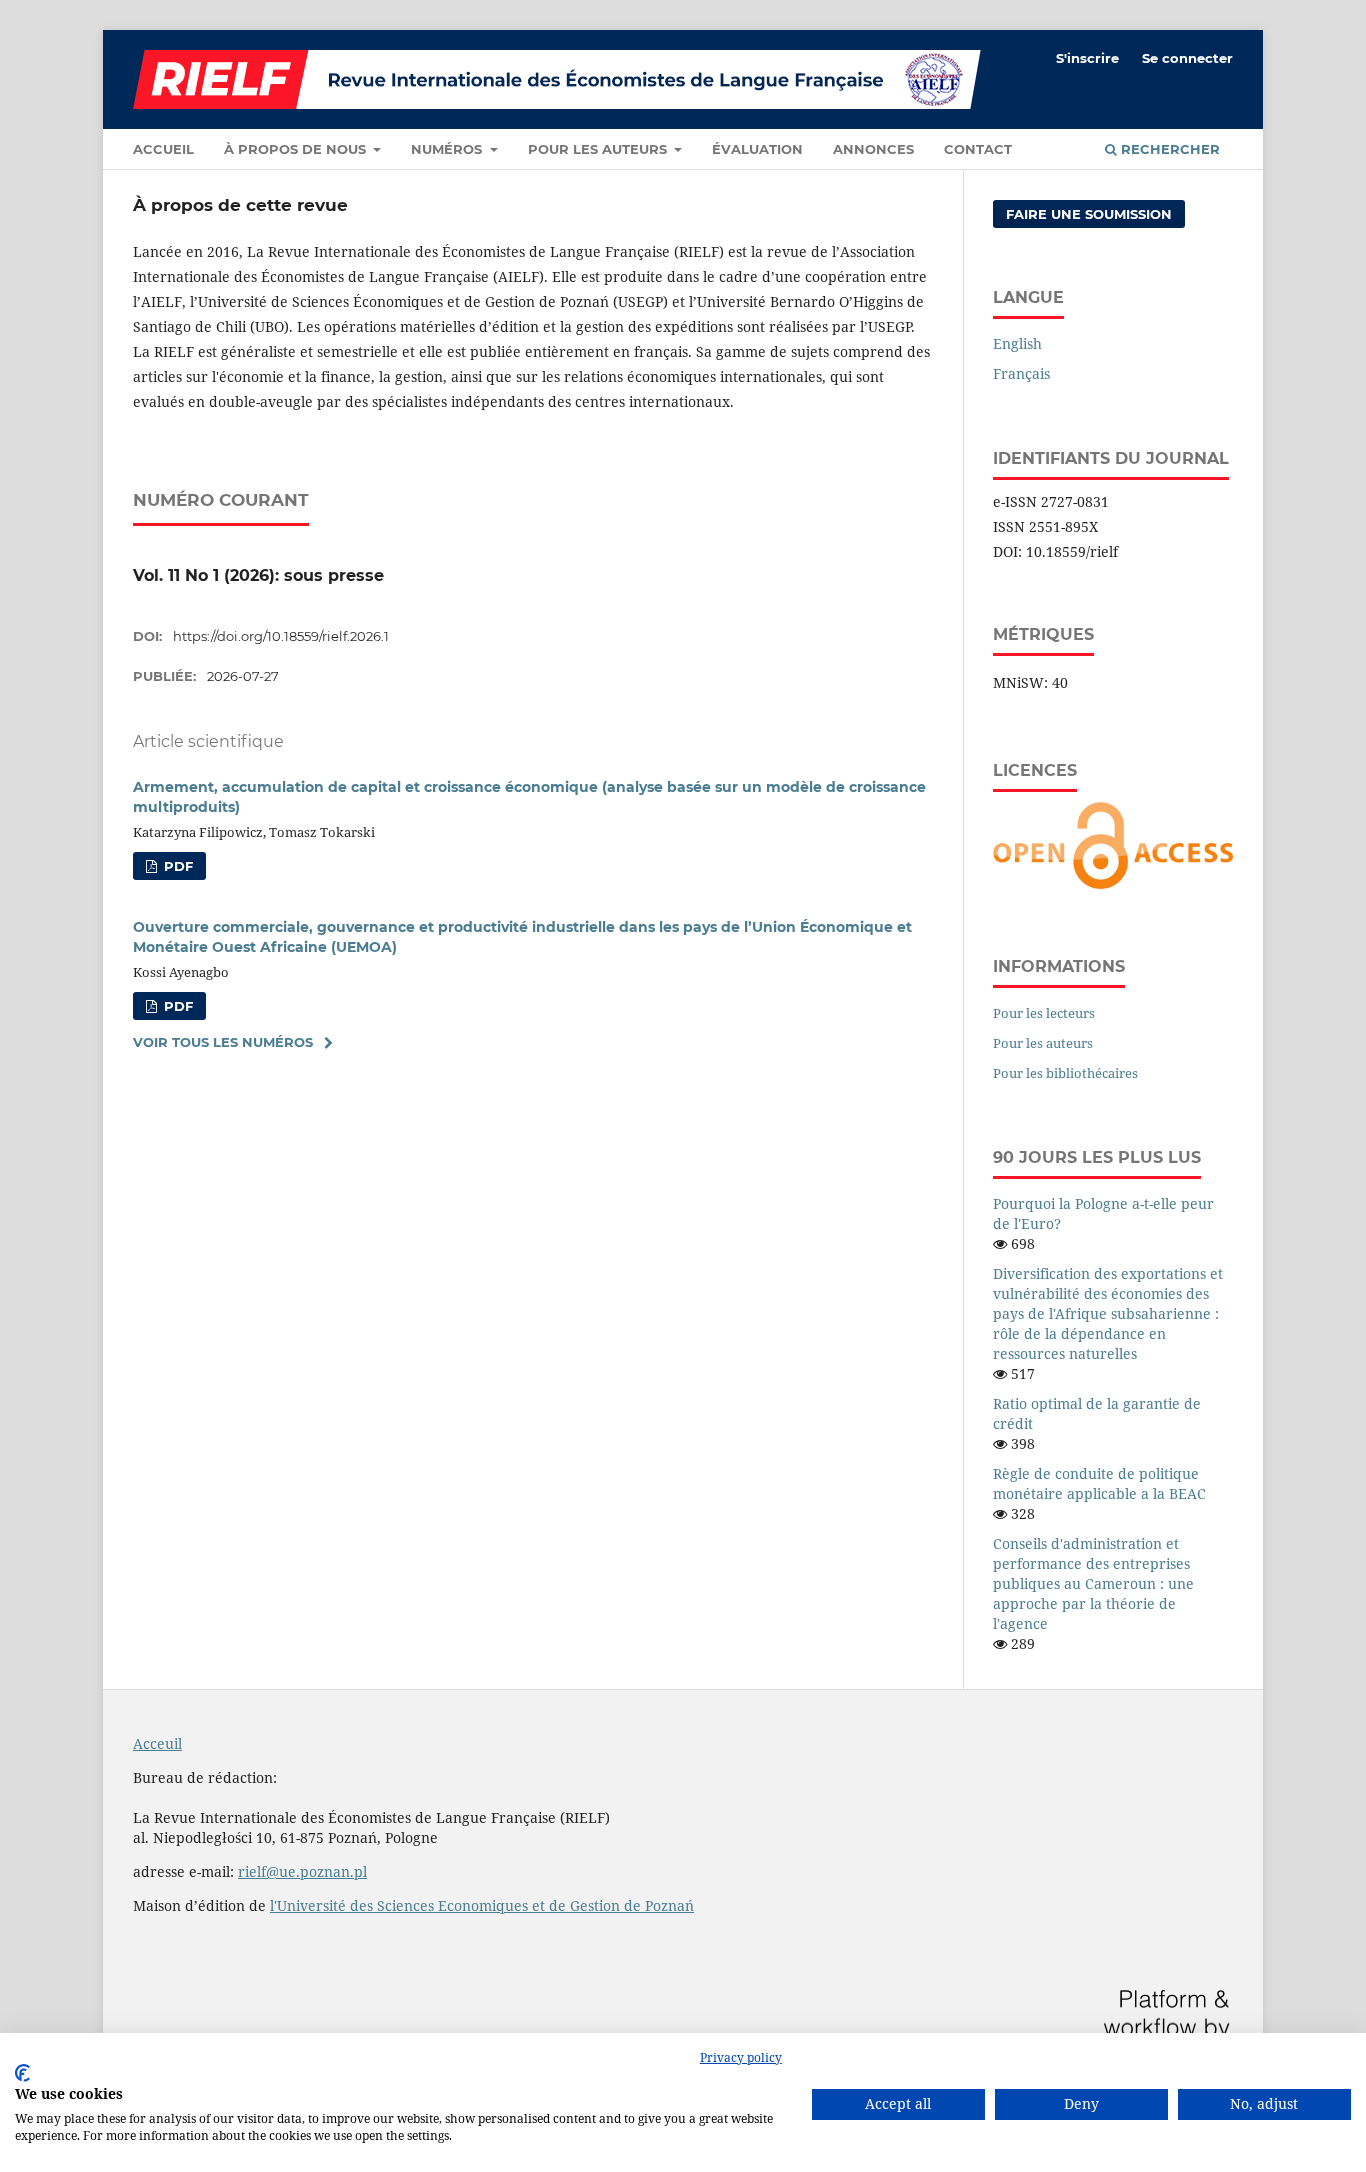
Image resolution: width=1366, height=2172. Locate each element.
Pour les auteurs (599, 149)
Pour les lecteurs (1044, 1013)
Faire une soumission (1089, 214)
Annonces (873, 149)
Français (1021, 373)
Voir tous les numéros (223, 1042)
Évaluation (757, 149)
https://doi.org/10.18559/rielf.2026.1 (281, 636)
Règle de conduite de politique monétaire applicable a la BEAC (1099, 1483)
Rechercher (1168, 149)
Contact (978, 149)
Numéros (448, 149)
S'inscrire (1087, 58)
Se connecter (1187, 58)
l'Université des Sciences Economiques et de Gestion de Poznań (482, 1905)
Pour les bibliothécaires (1065, 1073)
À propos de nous (297, 149)
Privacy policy (741, 2057)
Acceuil (157, 1743)
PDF (176, 866)
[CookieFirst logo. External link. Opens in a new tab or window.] (22, 2073)
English (1017, 343)
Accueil (163, 149)
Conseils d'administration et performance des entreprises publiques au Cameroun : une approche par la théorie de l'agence (1093, 1583)
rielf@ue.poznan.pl (302, 1871)
